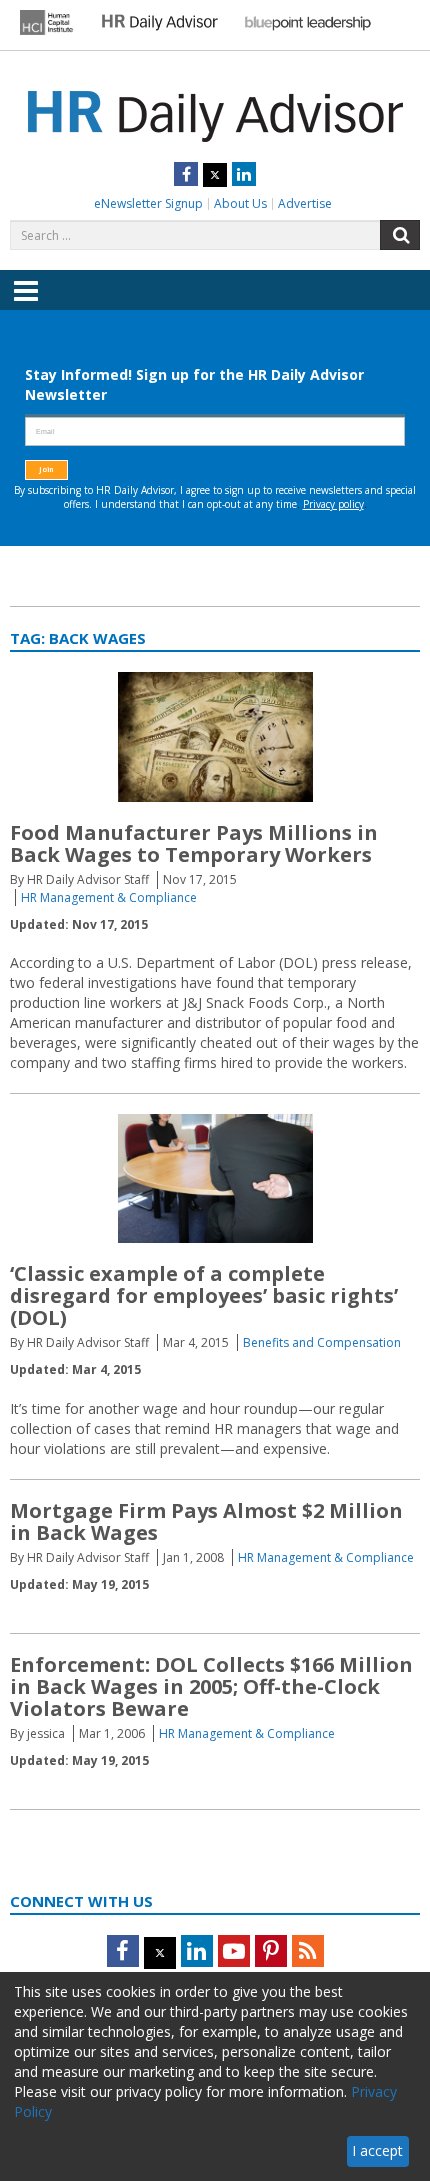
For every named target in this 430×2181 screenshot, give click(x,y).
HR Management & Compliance (109, 897)
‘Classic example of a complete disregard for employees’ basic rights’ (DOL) (204, 1295)
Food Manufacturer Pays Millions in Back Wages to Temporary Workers (194, 843)
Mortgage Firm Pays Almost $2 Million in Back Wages (206, 1521)
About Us (240, 203)
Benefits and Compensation (322, 1342)
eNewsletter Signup (148, 203)
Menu (26, 305)
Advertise (305, 203)
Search (400, 235)
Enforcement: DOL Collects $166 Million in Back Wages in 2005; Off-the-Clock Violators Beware (211, 1686)
